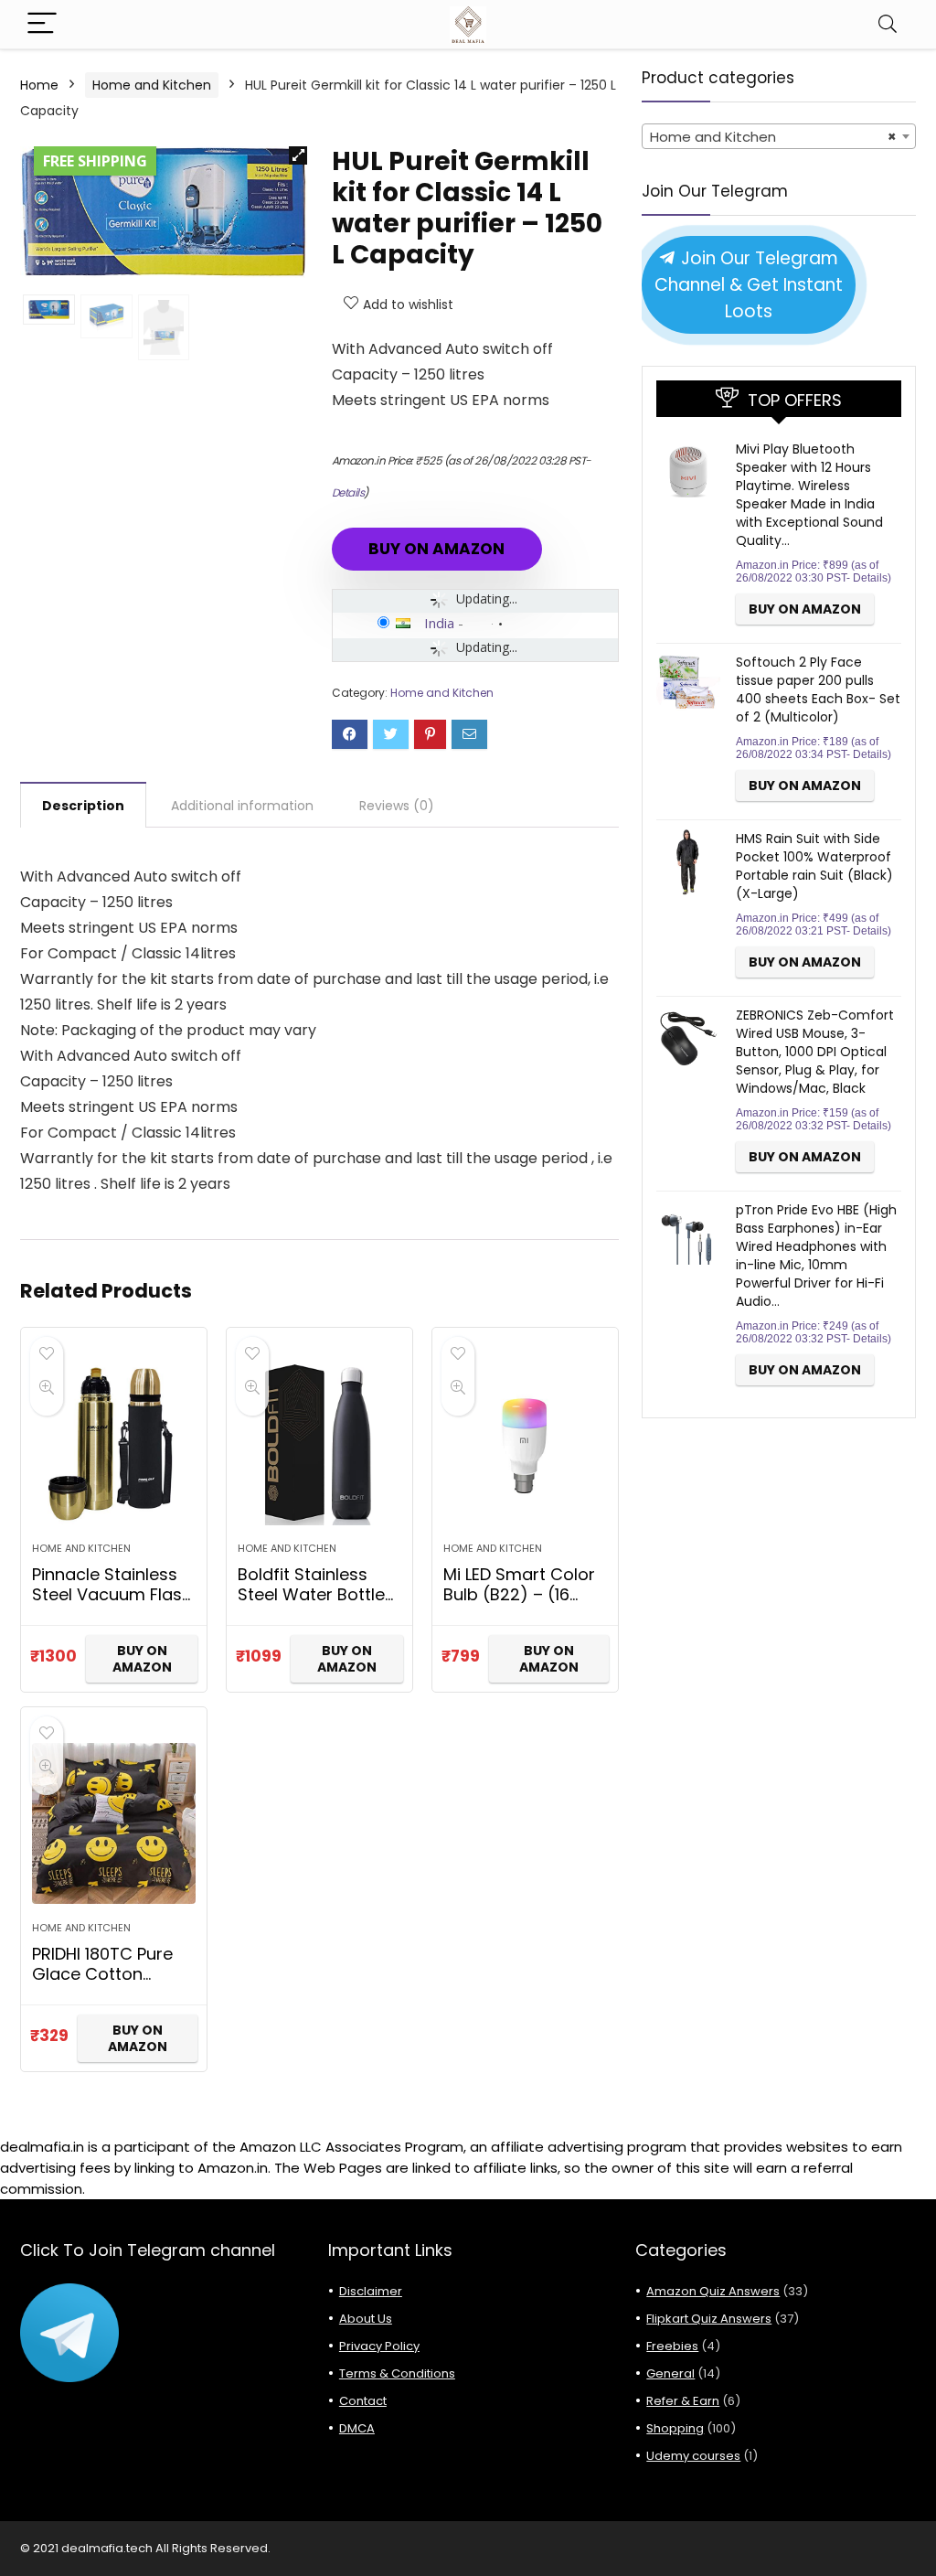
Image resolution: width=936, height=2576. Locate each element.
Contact (363, 2401)
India (439, 623)
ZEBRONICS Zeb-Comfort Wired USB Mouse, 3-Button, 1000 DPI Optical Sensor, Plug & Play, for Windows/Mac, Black (815, 1052)
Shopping (675, 2428)
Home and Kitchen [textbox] (773, 137)
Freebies (672, 2346)
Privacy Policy (379, 2346)
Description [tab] (83, 806)
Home (39, 85)
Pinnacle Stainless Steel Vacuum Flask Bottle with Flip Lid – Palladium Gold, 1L (111, 1604)
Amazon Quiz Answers (713, 2291)
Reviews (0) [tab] (397, 806)
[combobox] (779, 136)
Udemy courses (693, 2456)
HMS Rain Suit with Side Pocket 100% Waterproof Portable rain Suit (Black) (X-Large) (814, 866)
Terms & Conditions (397, 2373)
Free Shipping (95, 161)
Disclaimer (371, 2291)
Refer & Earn (683, 2401)
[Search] (888, 24)
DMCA (357, 2428)
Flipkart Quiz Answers (709, 2319)
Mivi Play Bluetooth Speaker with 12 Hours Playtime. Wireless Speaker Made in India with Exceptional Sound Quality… (809, 495)
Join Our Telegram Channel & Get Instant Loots (749, 284)
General (670, 2373)
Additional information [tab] (242, 806)
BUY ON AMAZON (436, 549)
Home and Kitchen (152, 85)
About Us (366, 2319)
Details (348, 492)
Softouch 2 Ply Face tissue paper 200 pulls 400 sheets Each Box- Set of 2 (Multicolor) (818, 689)
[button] (298, 155)
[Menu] (42, 24)
